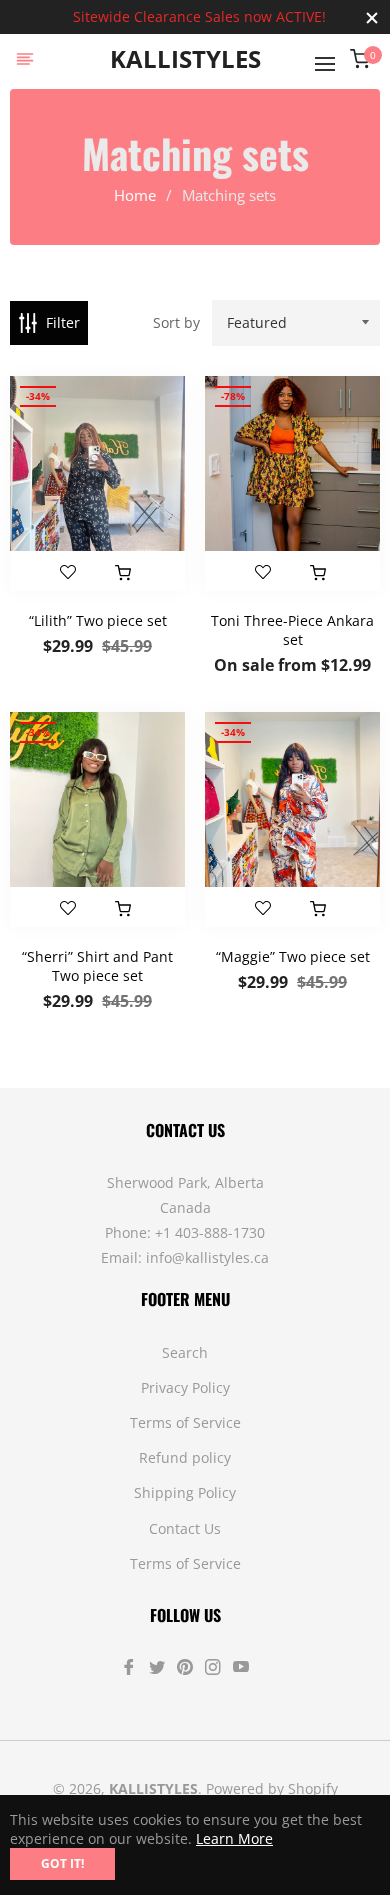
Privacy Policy (185, 1387)
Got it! (62, 1863)
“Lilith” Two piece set (98, 620)
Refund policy (185, 1457)
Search (185, 1352)
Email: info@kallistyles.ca (185, 1257)
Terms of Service (185, 1422)
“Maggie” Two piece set (293, 956)
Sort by (176, 322)
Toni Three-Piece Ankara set (292, 630)
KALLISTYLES (185, 59)
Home (135, 195)
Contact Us (185, 1528)
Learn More (234, 1838)
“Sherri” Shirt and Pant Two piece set (97, 966)
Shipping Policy (185, 1492)
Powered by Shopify (272, 1788)
